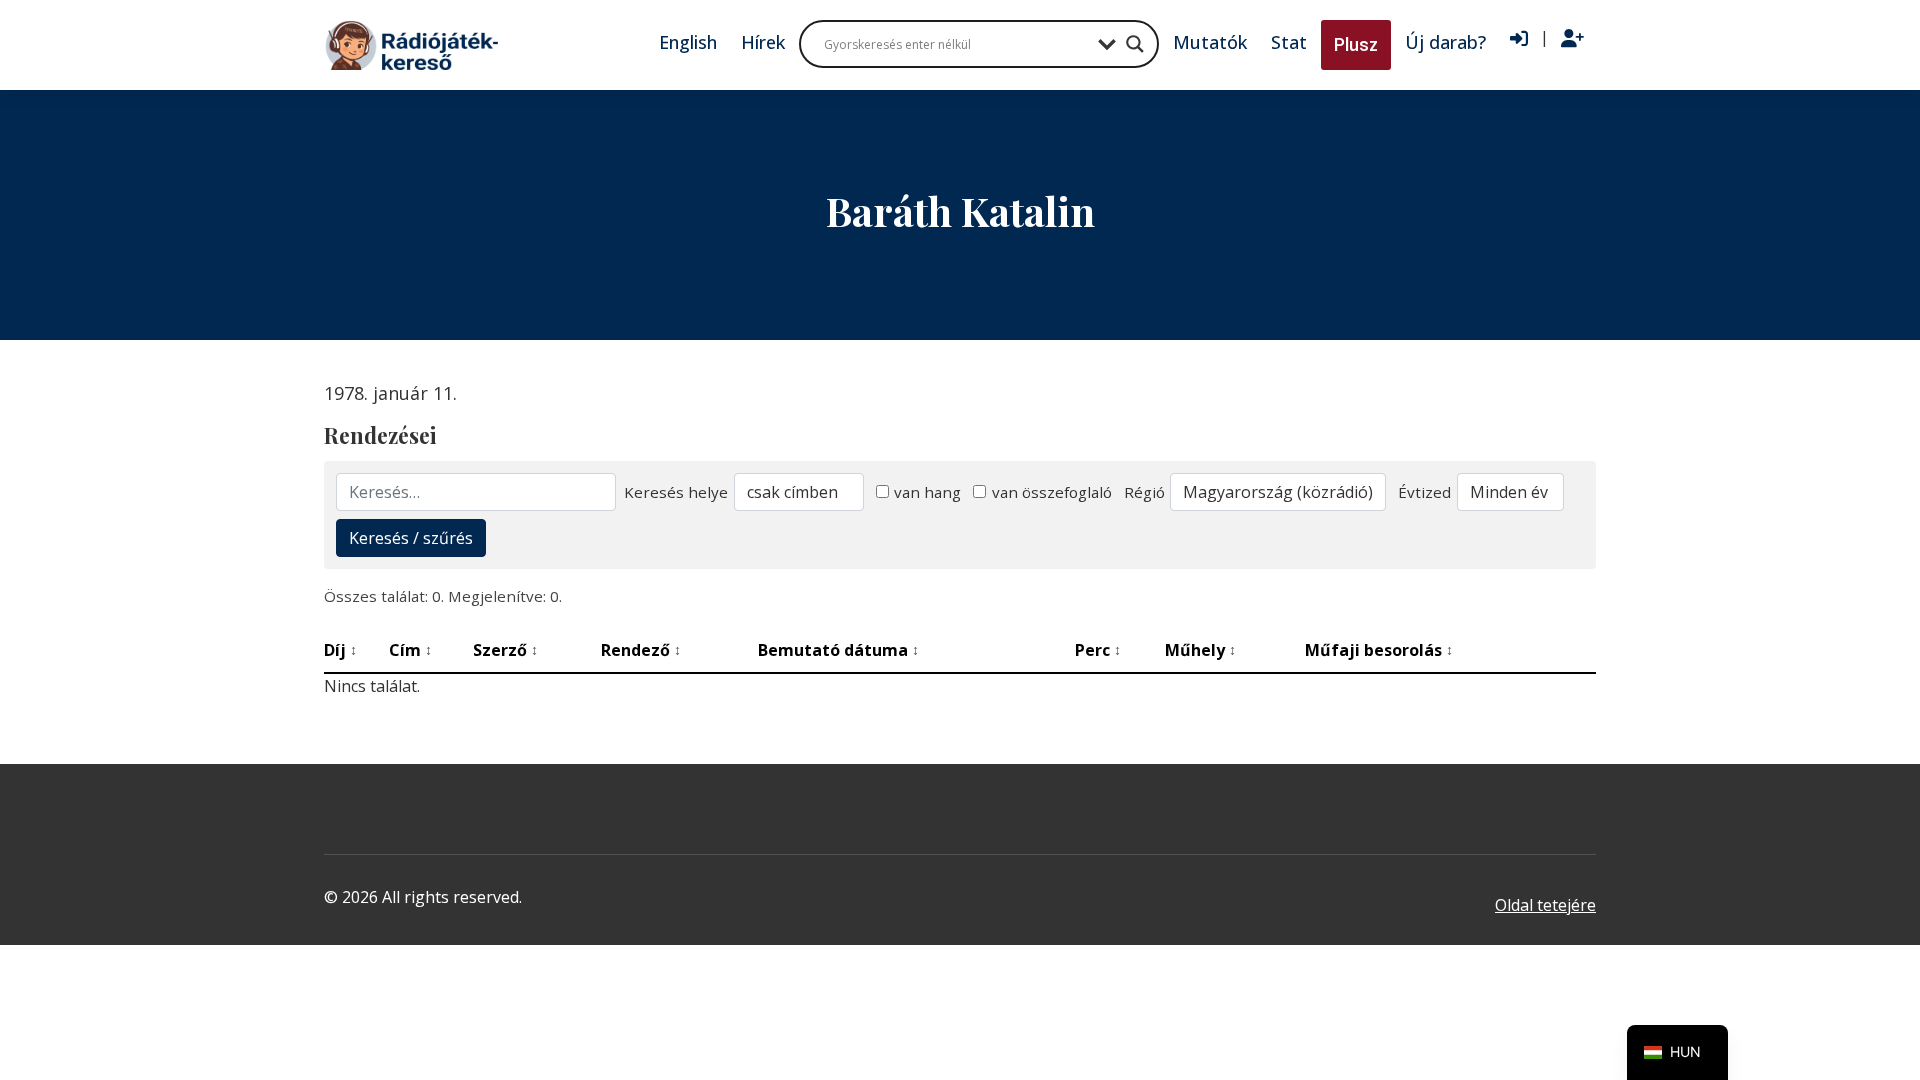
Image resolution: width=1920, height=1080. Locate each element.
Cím (410, 650)
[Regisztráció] (1572, 39)
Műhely (1200, 650)
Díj (340, 650)
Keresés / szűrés (411, 538)
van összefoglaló (1052, 492)
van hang (927, 492)
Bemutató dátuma (838, 650)
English (688, 42)
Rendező (641, 650)
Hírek (763, 42)
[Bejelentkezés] (1519, 39)
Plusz (1356, 44)
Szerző (505, 650)
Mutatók (1210, 42)
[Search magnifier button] (1135, 44)
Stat (1289, 42)
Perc (1098, 650)
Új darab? (1445, 42)
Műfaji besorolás (1379, 650)
